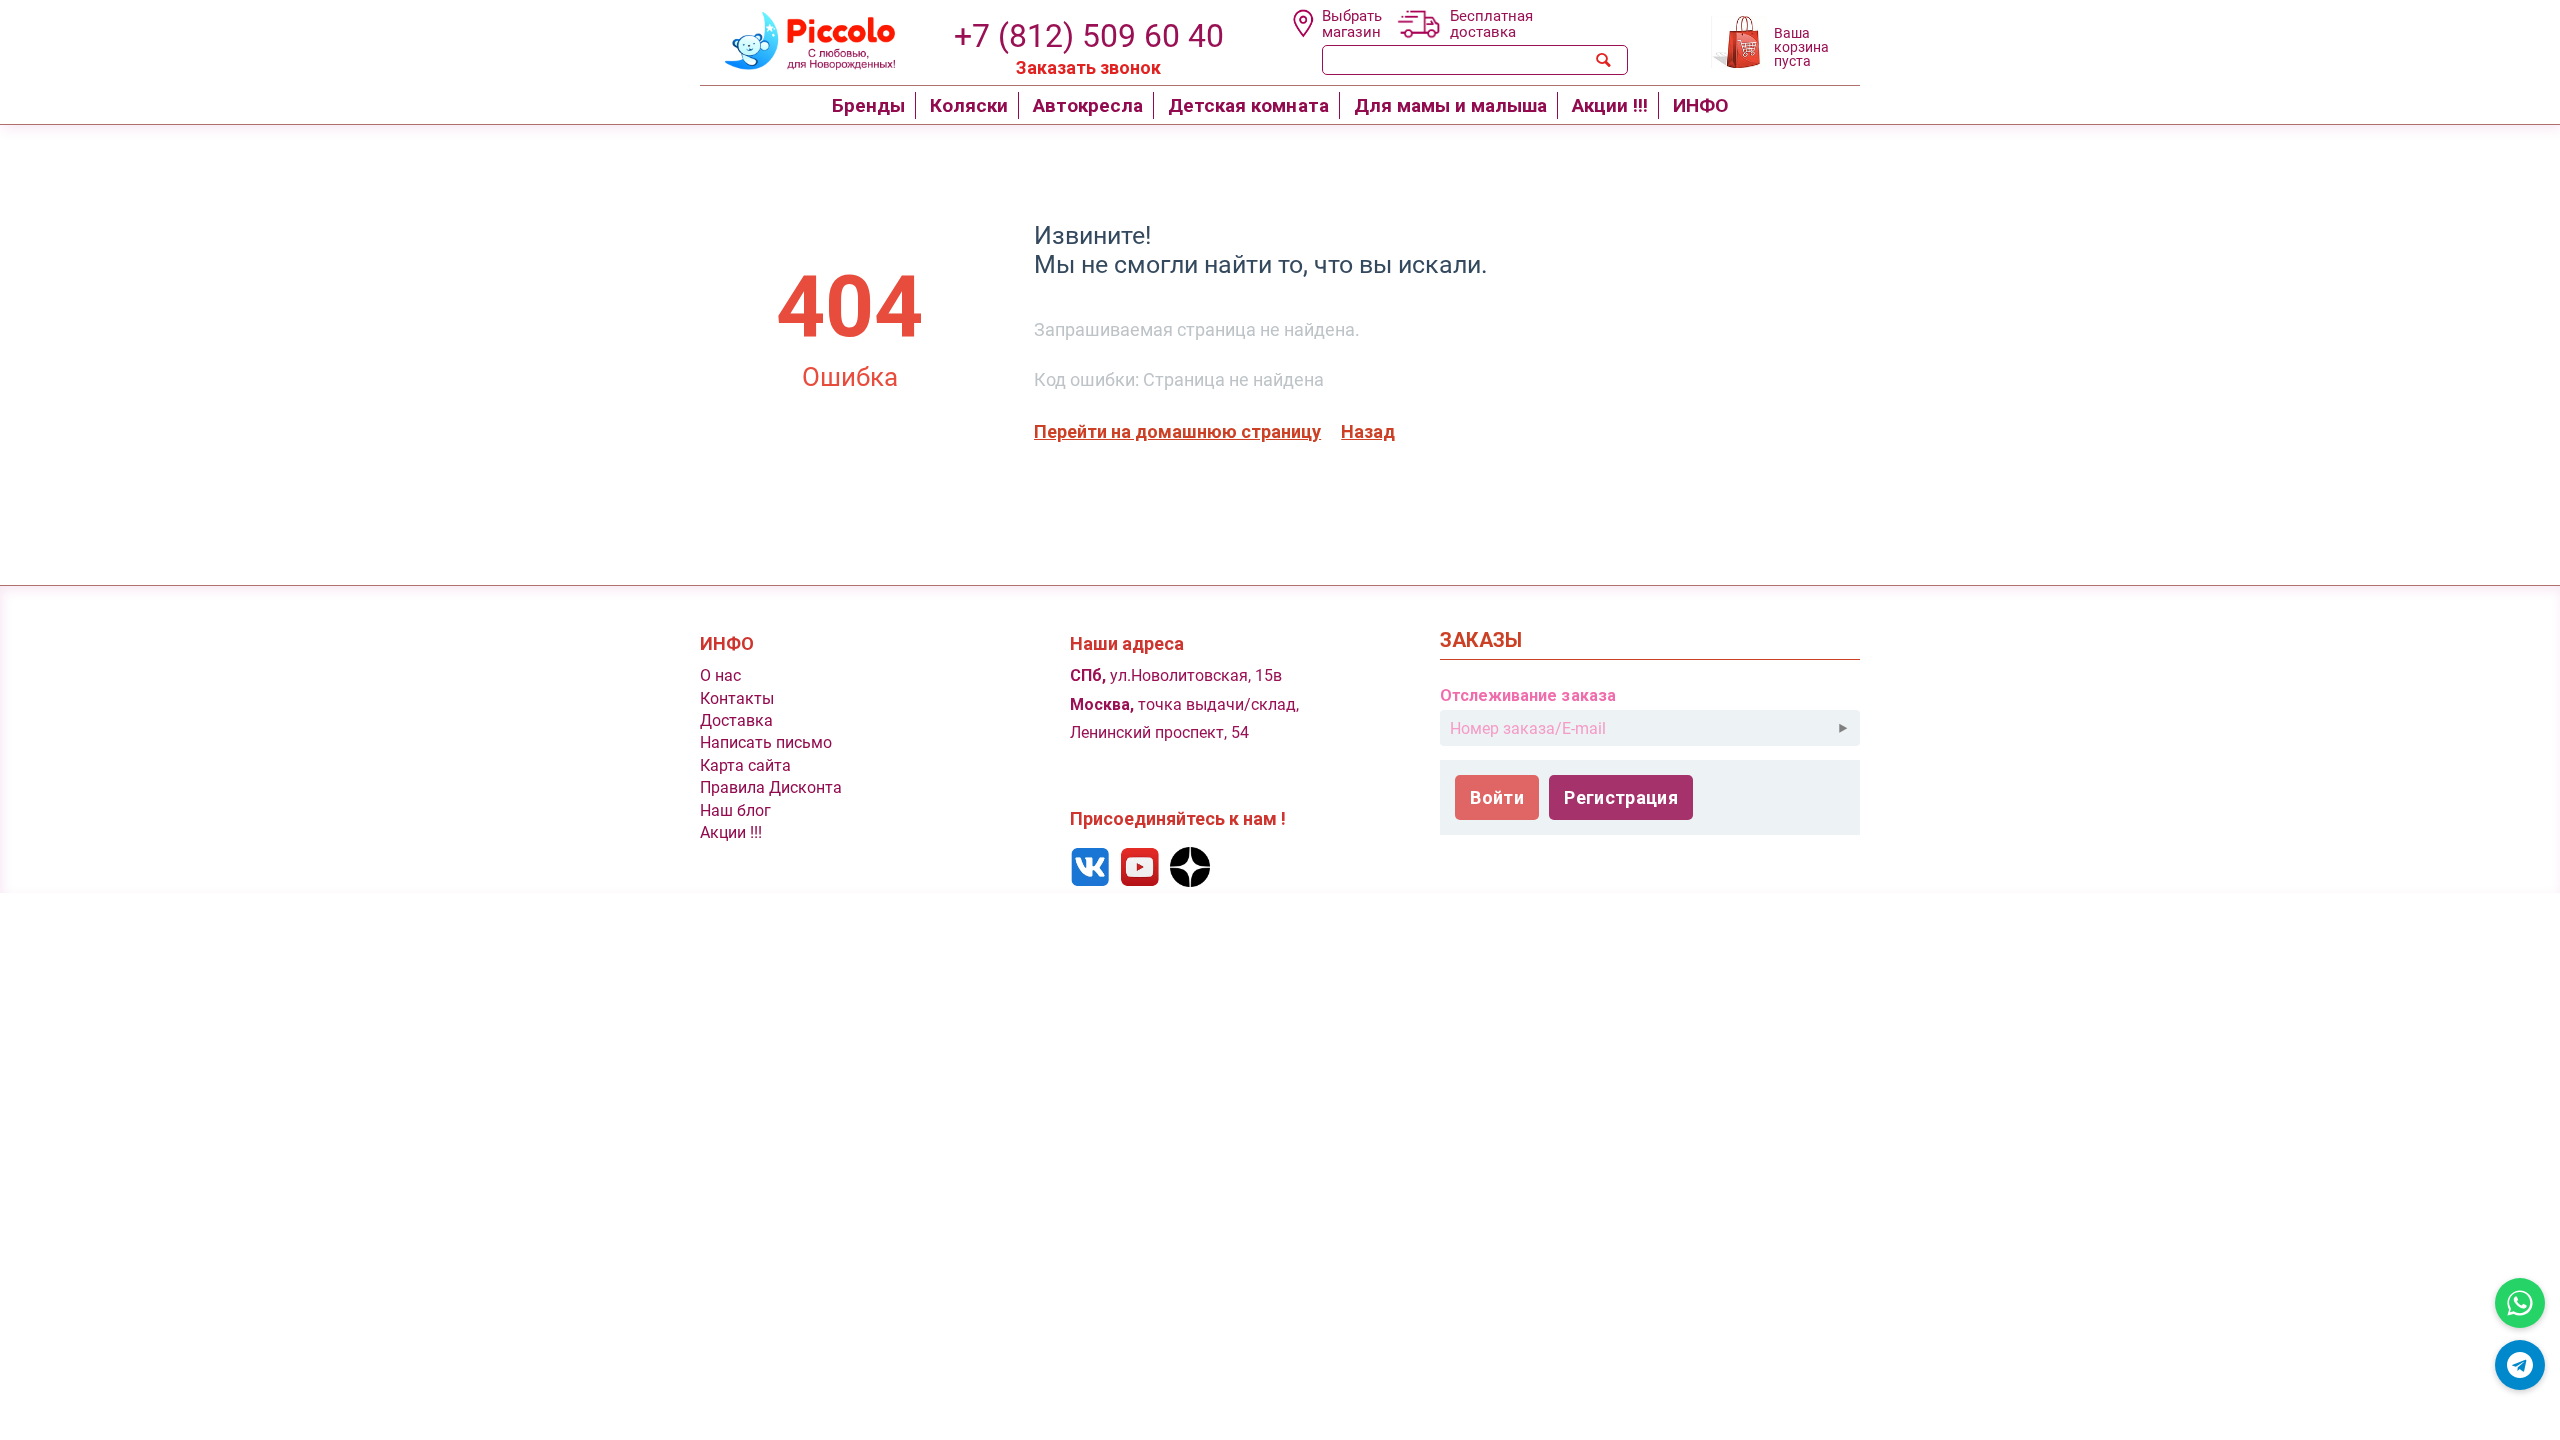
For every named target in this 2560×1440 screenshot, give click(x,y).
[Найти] (1604, 60)
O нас (720, 675)
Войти (1497, 797)
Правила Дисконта (771, 787)
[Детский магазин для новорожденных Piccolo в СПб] (797, 38)
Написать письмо (766, 742)
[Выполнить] (1843, 728)
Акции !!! (731, 832)
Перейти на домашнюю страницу (1177, 431)
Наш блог (735, 810)
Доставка (736, 720)
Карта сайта (745, 765)
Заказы (1481, 640)
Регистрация (1621, 797)
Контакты (737, 698)
